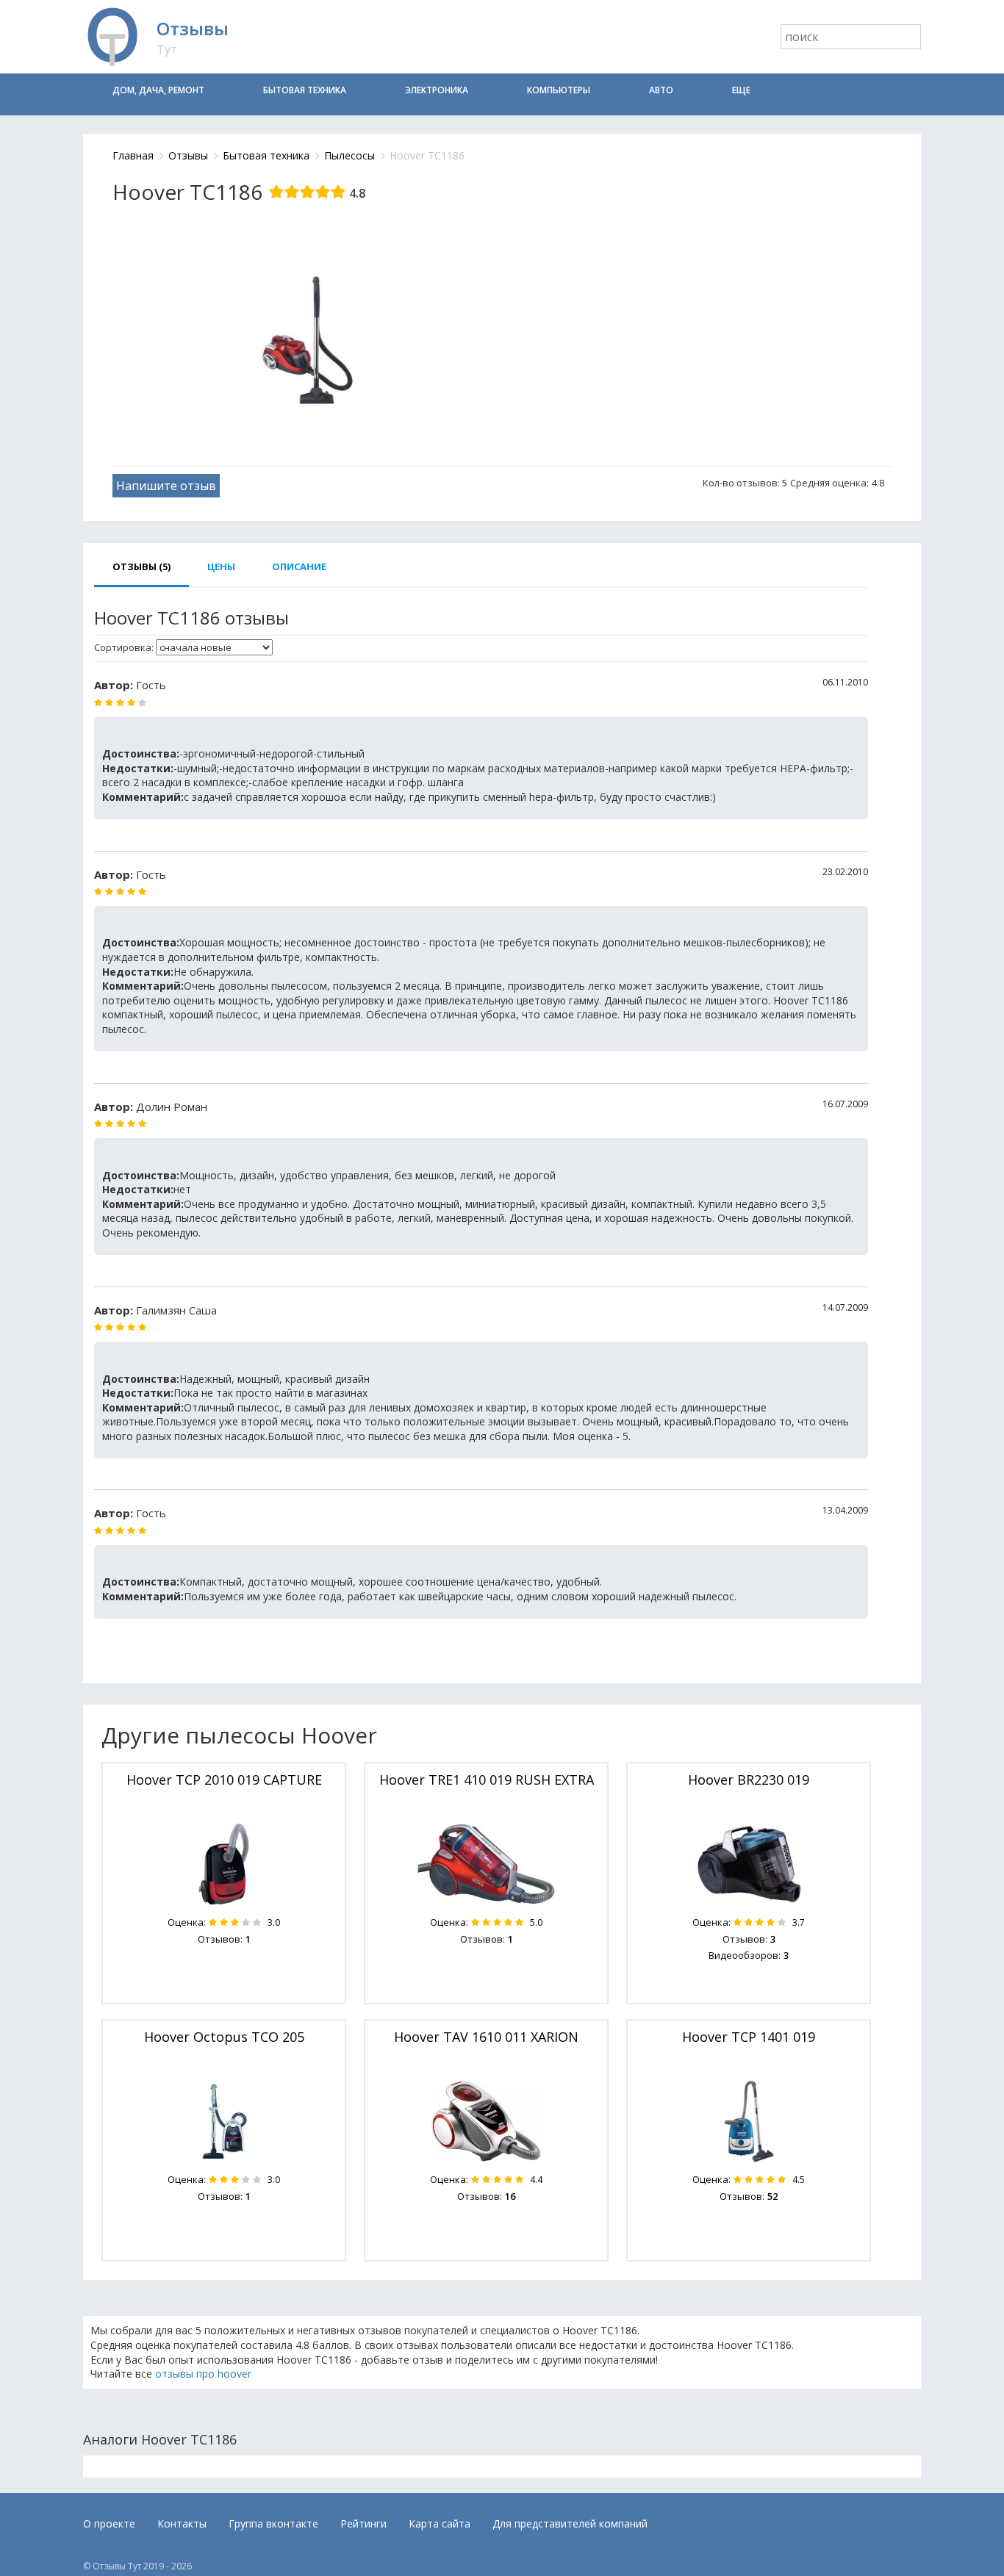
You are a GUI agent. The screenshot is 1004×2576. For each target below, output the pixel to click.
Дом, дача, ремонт (158, 90)
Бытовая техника (305, 90)
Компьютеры (559, 90)
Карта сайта (440, 2523)
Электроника (437, 90)
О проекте (109, 2523)
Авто (661, 90)
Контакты (182, 2523)
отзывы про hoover (203, 2374)
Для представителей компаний (570, 2523)
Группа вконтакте (273, 2523)
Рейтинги (363, 2523)
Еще (741, 90)
